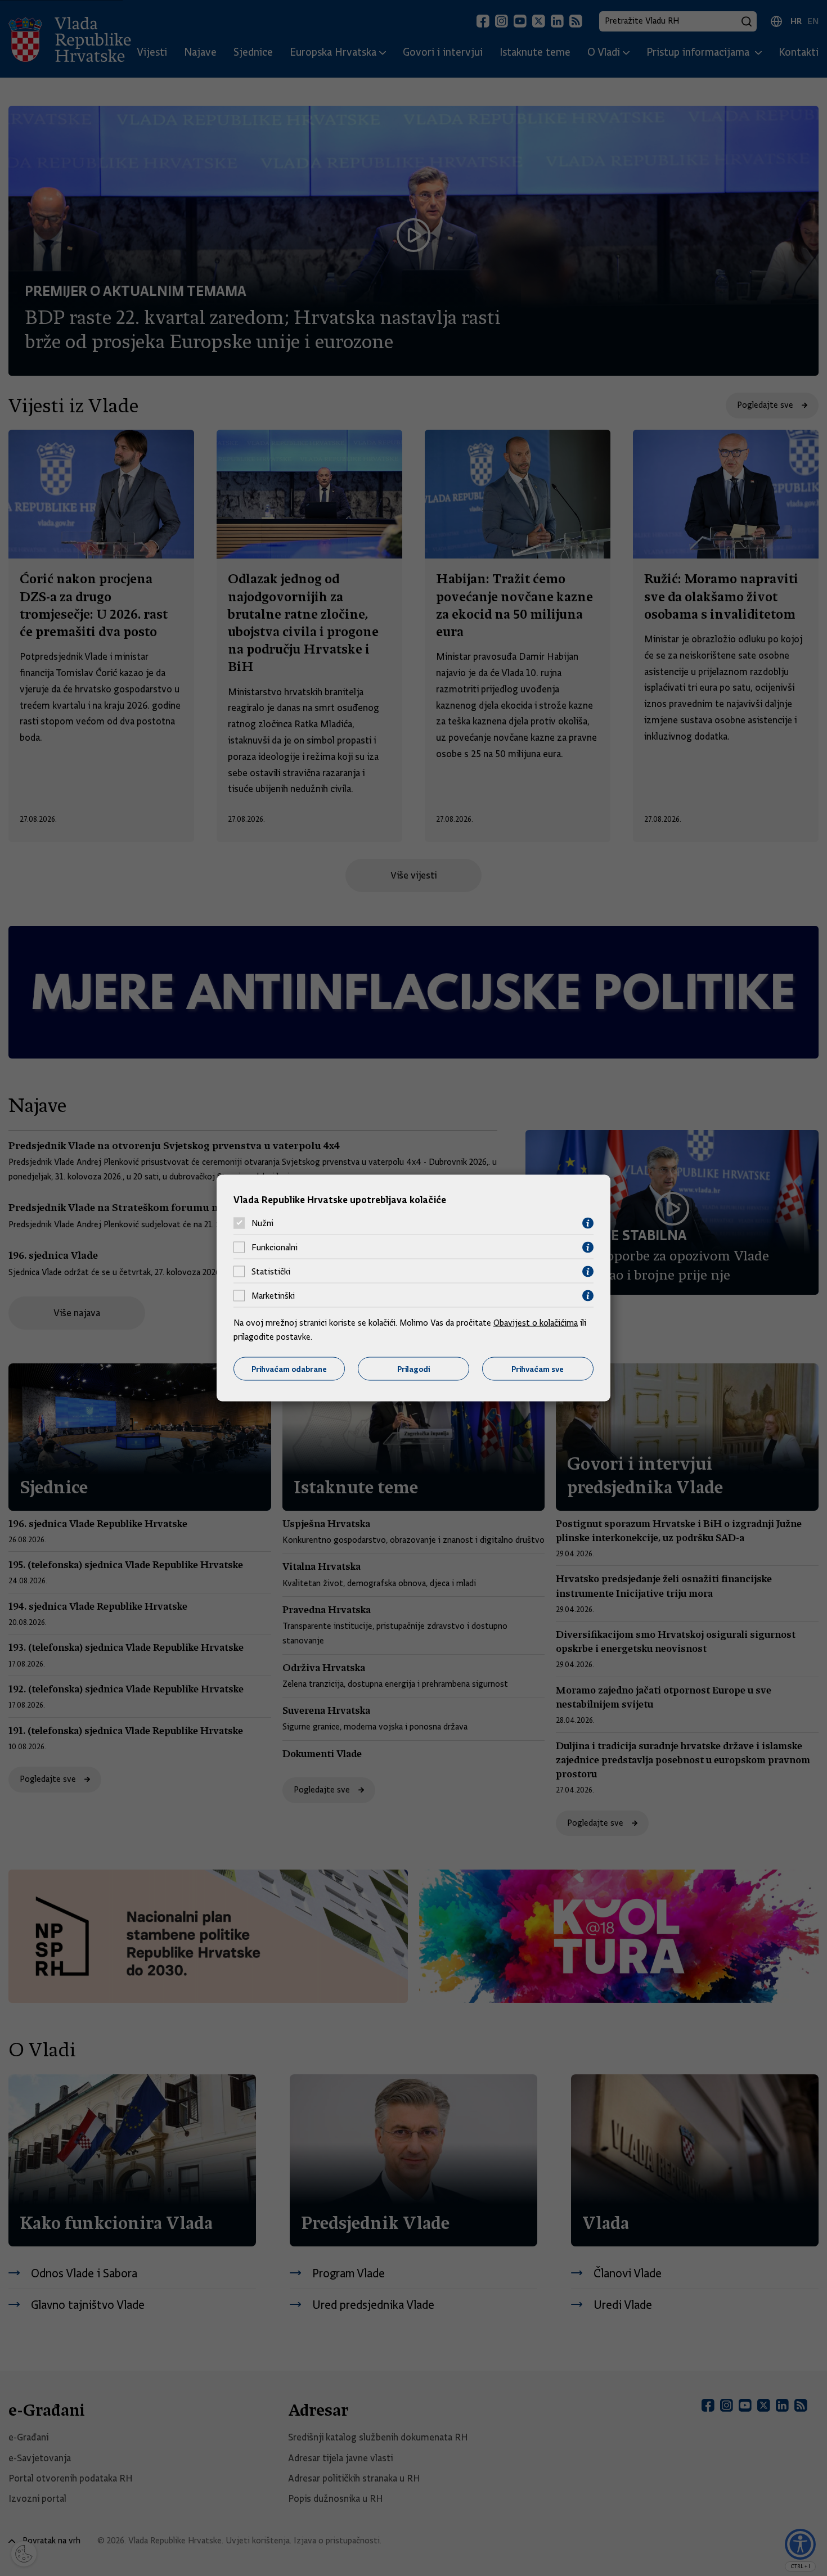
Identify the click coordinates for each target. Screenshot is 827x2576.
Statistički (271, 1272)
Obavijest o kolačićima (536, 1322)
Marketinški (273, 1296)
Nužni (262, 1223)
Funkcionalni (275, 1248)
